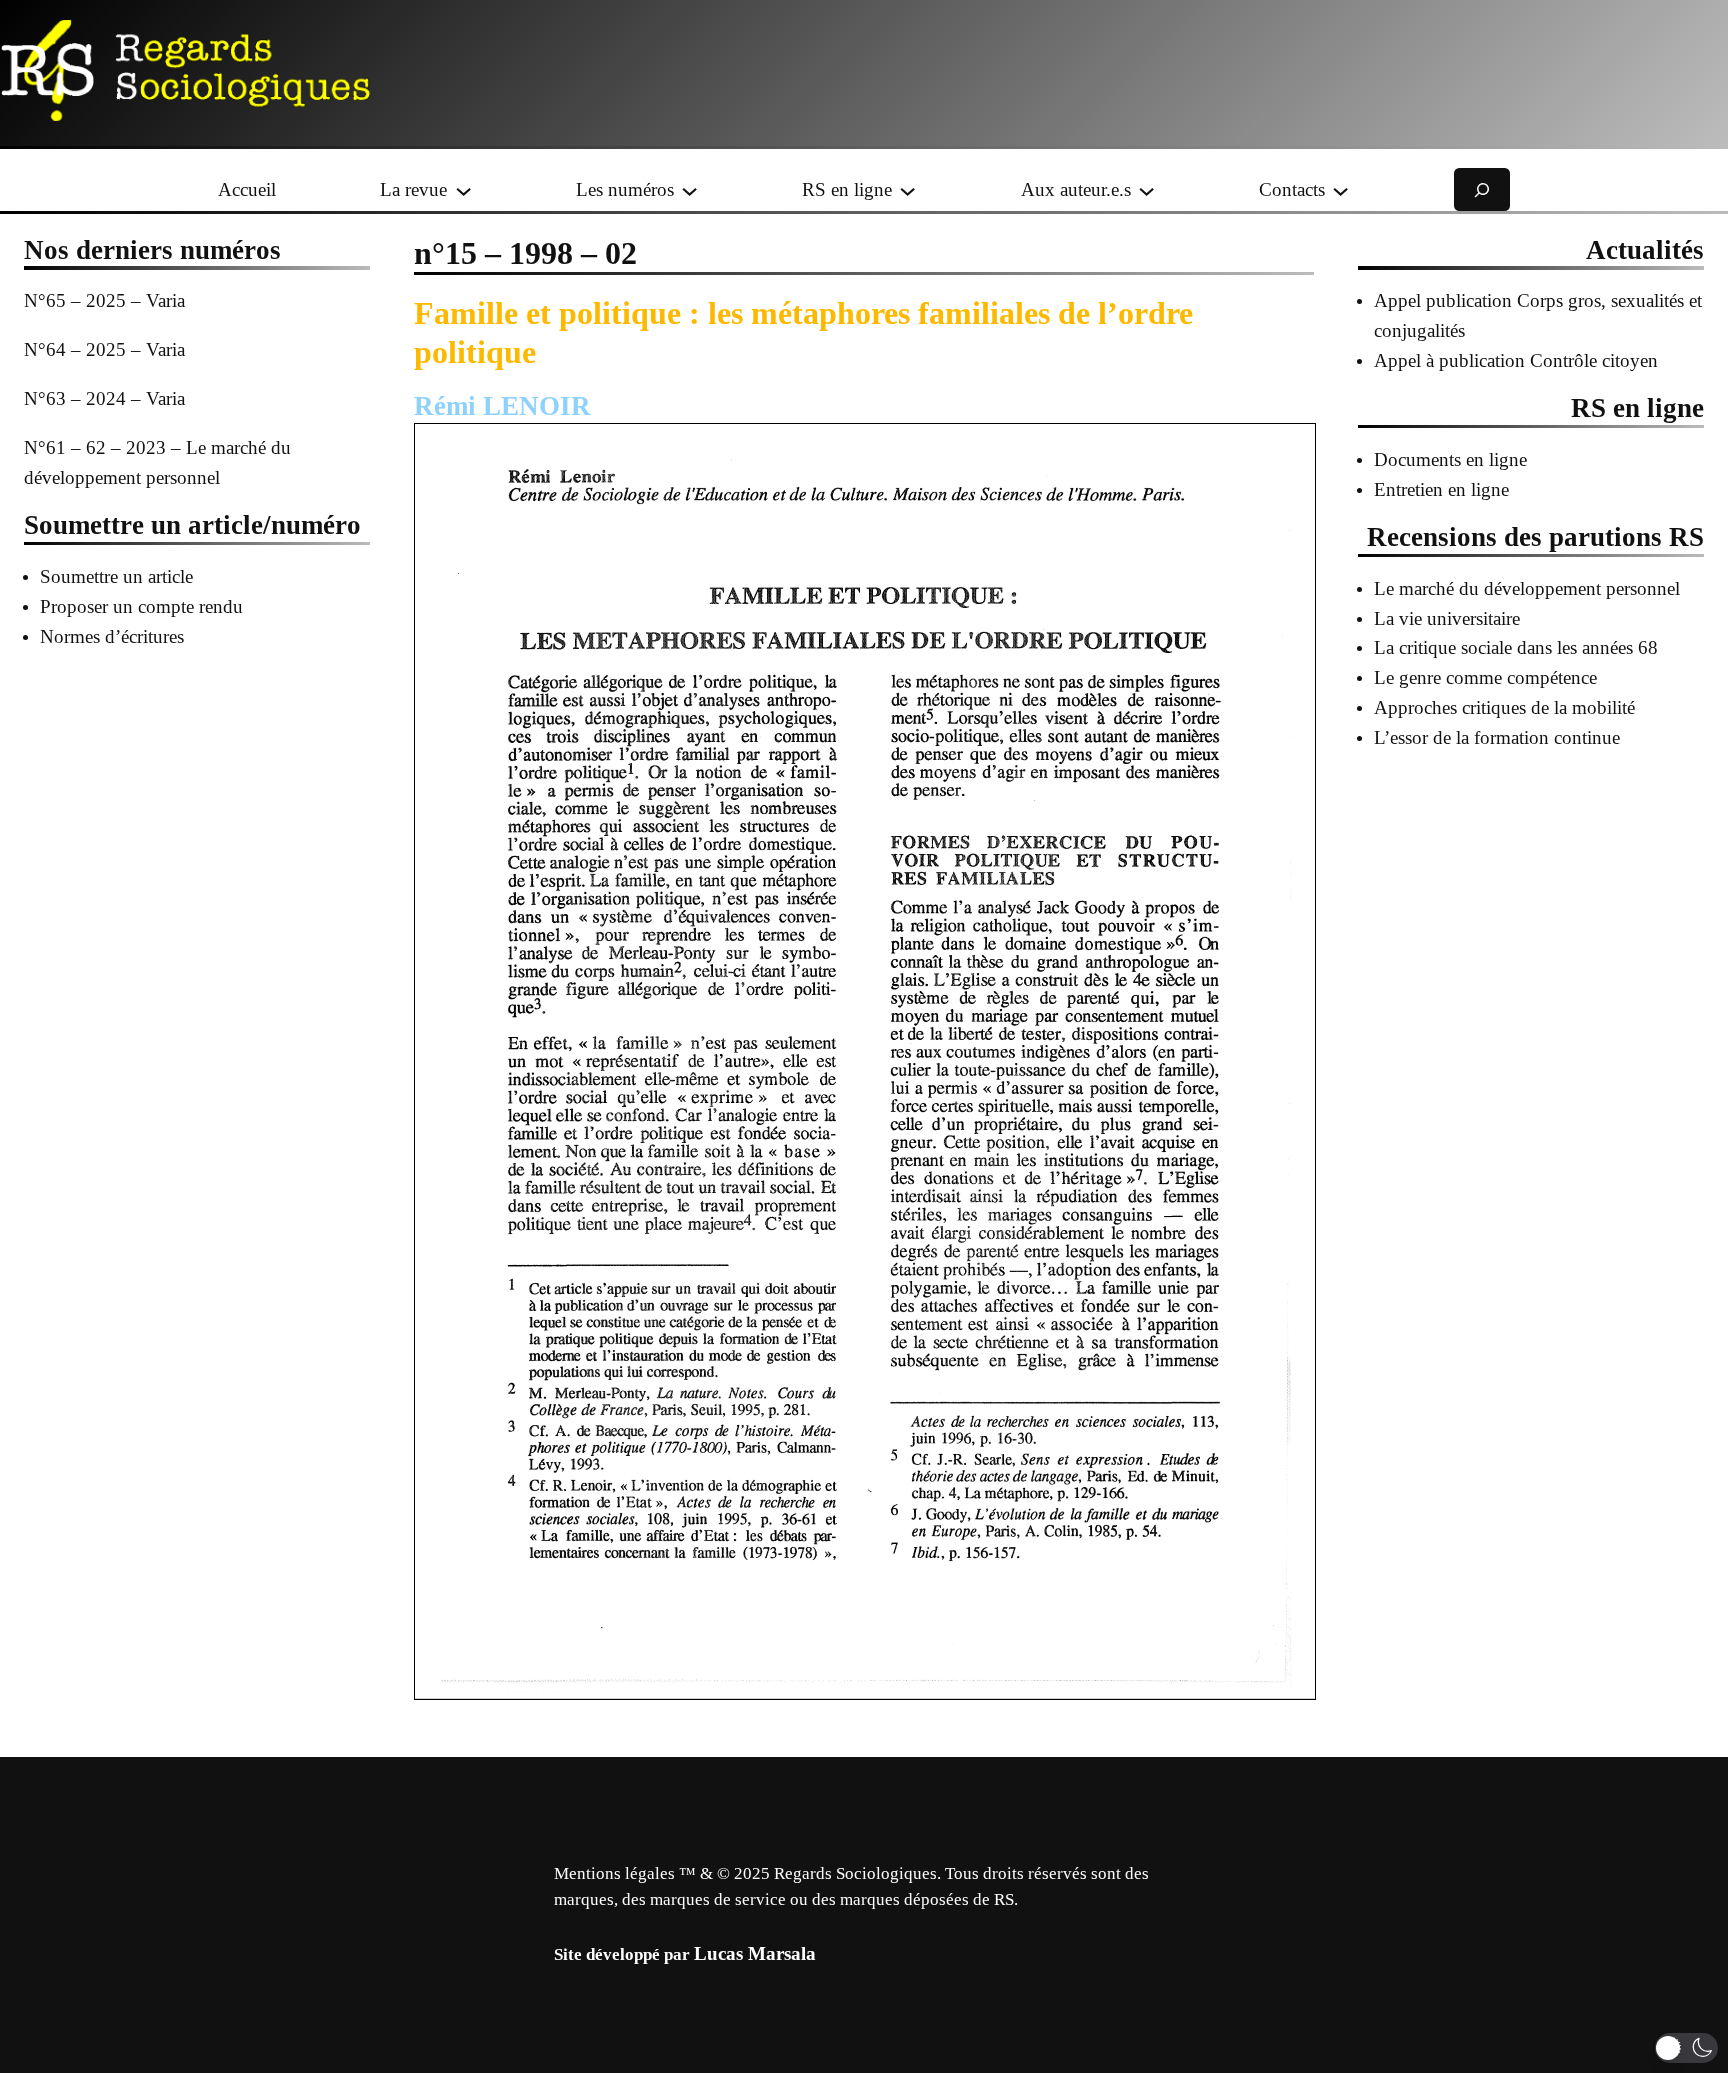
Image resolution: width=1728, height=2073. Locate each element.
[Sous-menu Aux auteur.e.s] (1146, 189)
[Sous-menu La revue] (463, 189)
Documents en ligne (1450, 459)
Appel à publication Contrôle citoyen (1516, 360)
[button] (1686, 2048)
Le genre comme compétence (1485, 677)
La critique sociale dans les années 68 (1516, 647)
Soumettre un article (116, 576)
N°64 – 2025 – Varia (104, 349)
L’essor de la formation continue (1497, 737)
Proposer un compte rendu (141, 606)
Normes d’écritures (112, 636)
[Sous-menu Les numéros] (689, 189)
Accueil (247, 189)
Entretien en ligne (1441, 489)
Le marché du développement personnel (1527, 588)
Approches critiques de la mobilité (1504, 707)
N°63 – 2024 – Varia (104, 398)
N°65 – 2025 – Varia (104, 300)
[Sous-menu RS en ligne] (907, 189)
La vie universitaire (1447, 618)
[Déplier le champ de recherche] (1482, 189)
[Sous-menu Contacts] (1340, 189)
